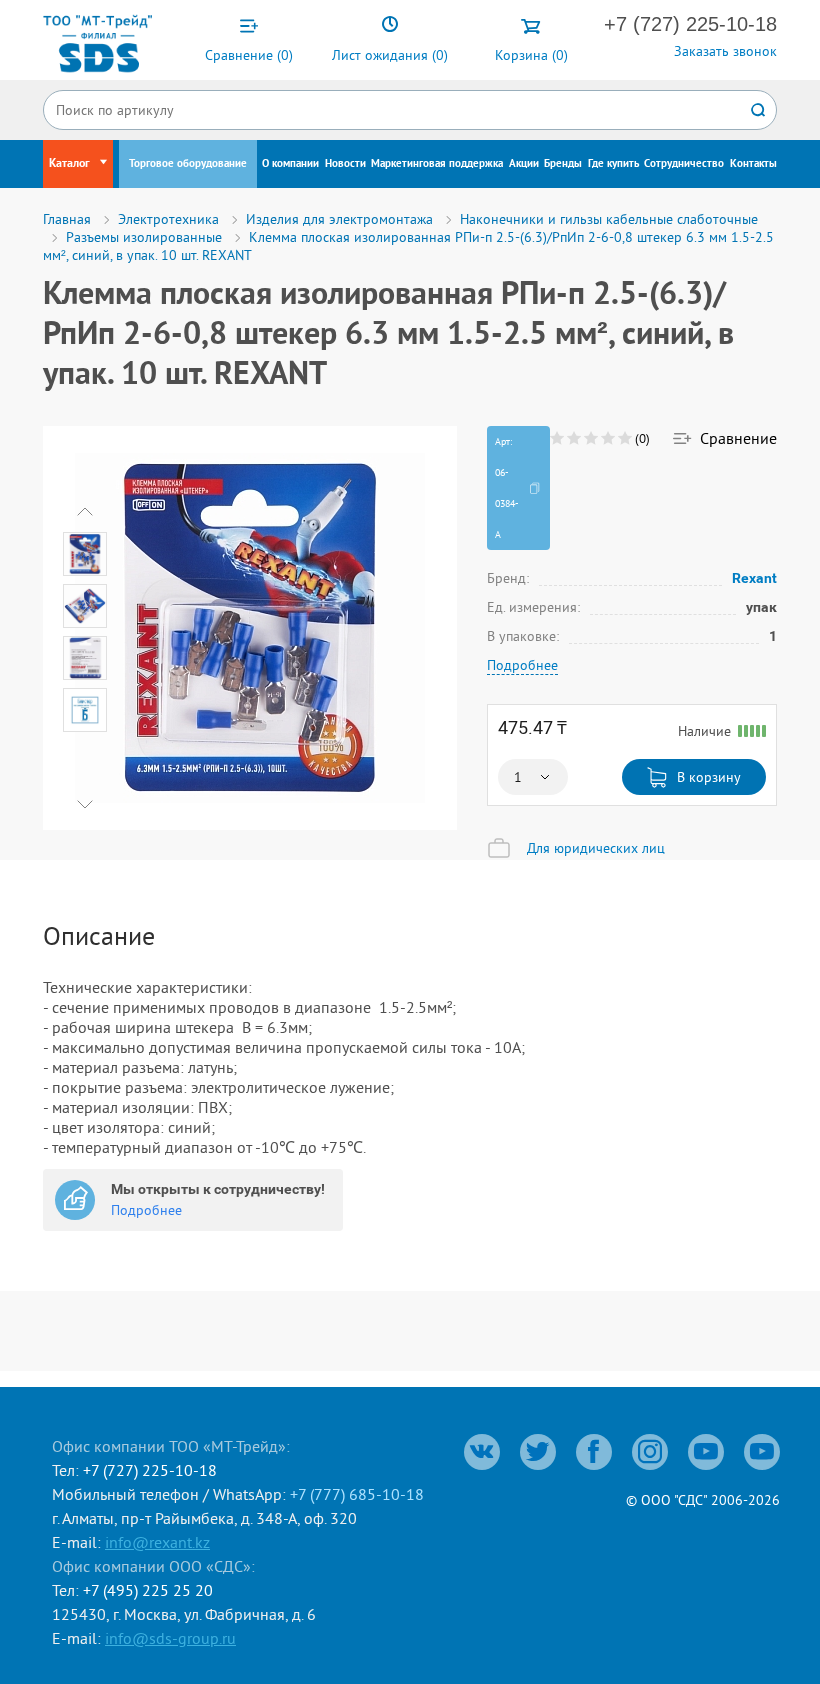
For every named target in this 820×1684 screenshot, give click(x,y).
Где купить (613, 164)
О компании (290, 164)
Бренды (563, 164)
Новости (345, 164)
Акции (524, 164)
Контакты (753, 164)
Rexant (754, 577)
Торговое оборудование (188, 164)
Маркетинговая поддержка (437, 164)
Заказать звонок (725, 51)
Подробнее (522, 665)
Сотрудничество (684, 164)
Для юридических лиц (596, 848)
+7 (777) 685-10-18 (357, 1494)
